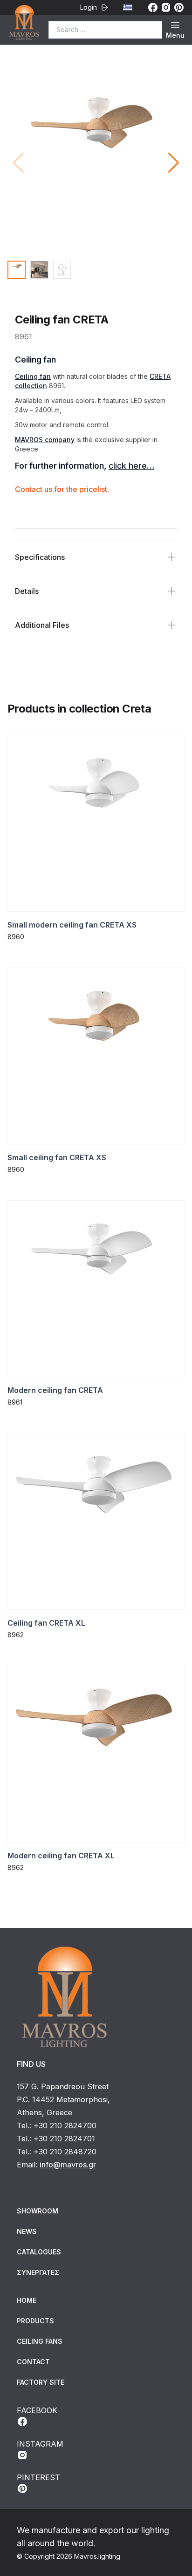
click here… (131, 466)
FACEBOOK (37, 2410)
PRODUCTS (35, 2321)
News (27, 2231)
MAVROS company (45, 440)
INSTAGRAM (40, 2444)
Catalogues (39, 2252)
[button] (174, 163)
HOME (27, 2300)
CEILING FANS (40, 2341)
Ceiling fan (33, 376)
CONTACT (33, 2362)
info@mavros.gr (68, 2165)
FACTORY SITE (41, 2382)
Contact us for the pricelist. (62, 489)
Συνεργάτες (38, 2272)
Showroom (38, 2211)
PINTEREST (38, 2477)
